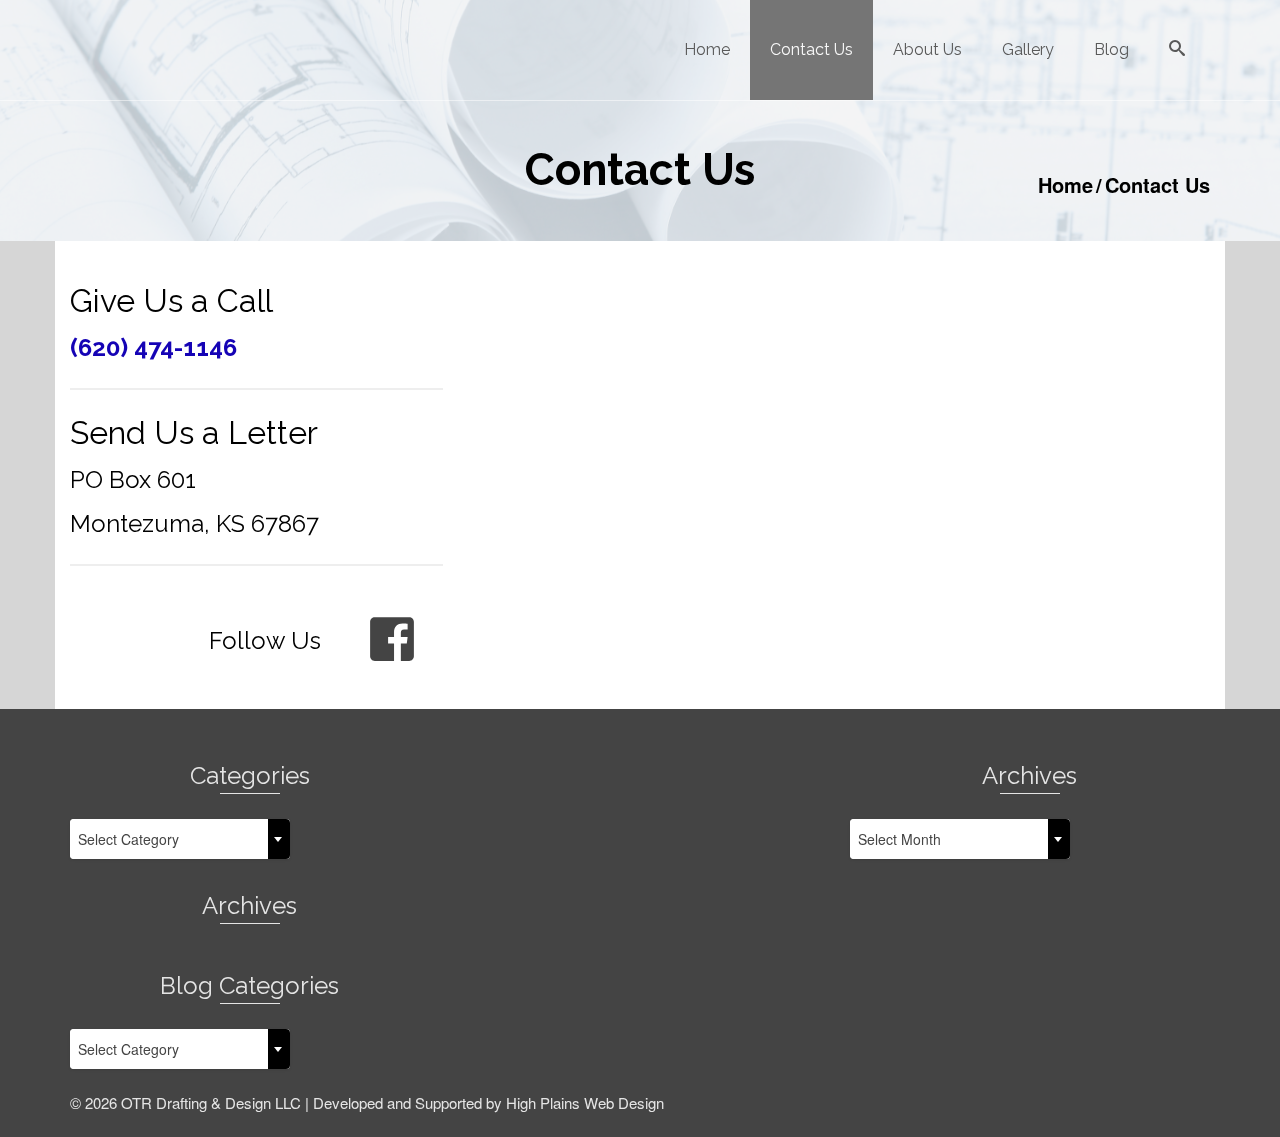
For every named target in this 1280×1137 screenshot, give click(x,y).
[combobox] (180, 839)
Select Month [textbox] (899, 839)
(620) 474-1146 (153, 347)
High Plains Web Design (585, 1102)
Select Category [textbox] (128, 839)
